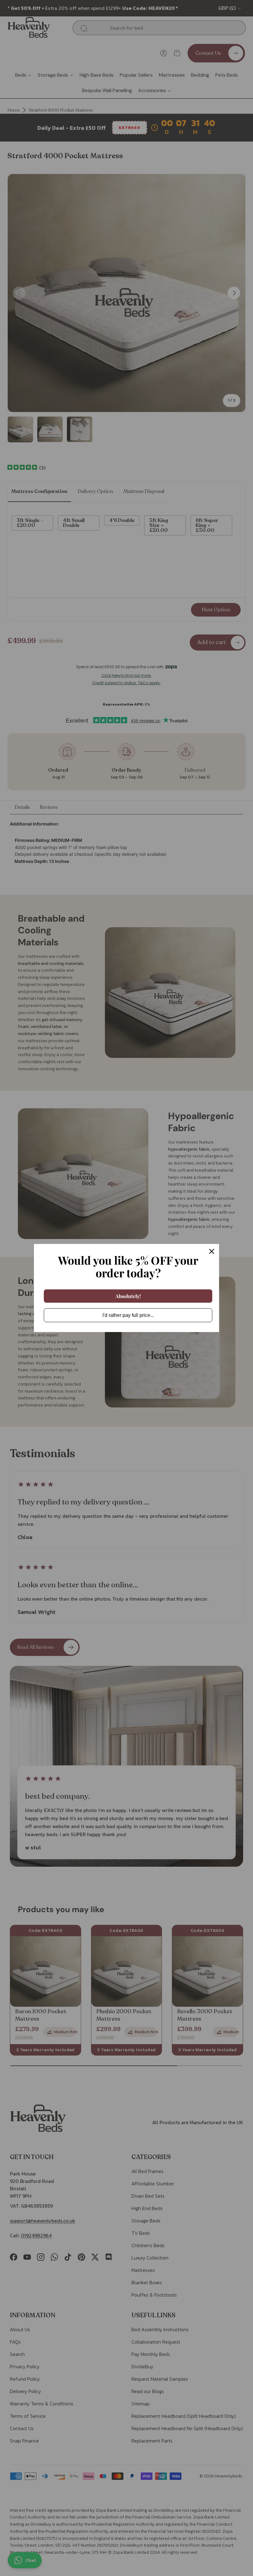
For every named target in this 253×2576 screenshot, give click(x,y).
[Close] (212, 1251)
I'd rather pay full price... (128, 1315)
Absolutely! (128, 1296)
